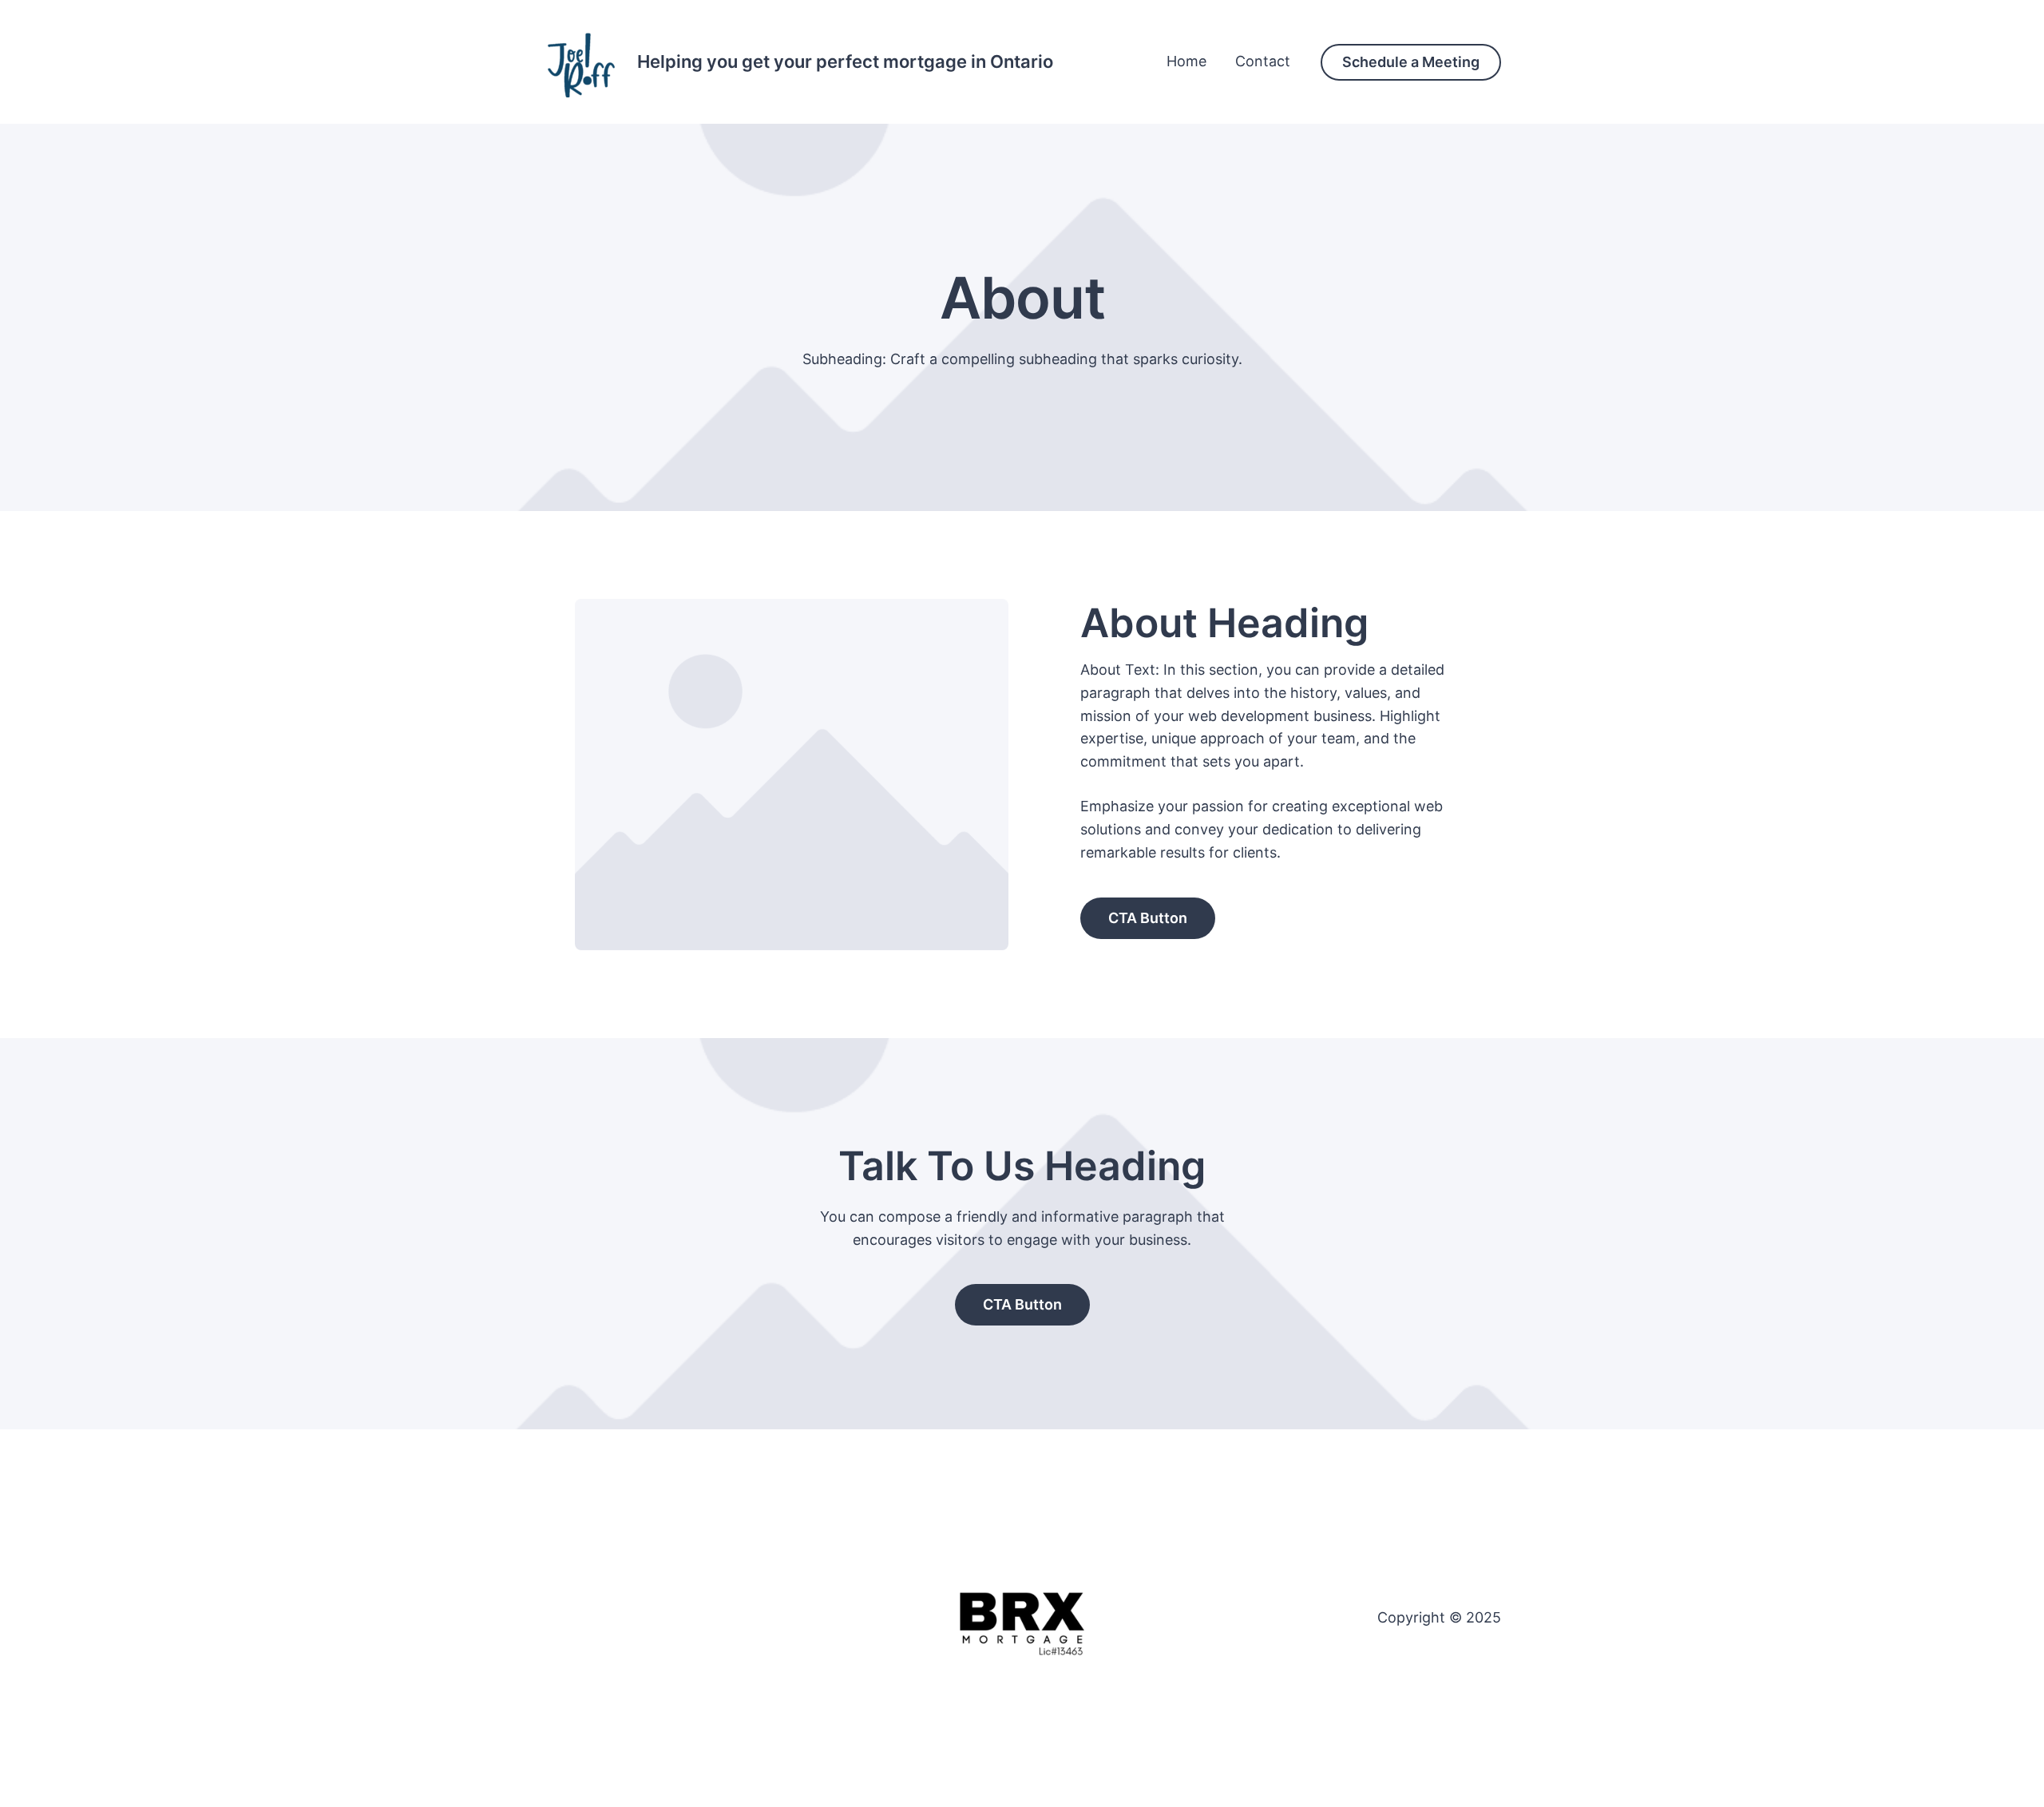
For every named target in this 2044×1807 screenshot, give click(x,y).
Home (1186, 61)
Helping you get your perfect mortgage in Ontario (845, 61)
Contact (1263, 61)
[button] (1411, 62)
